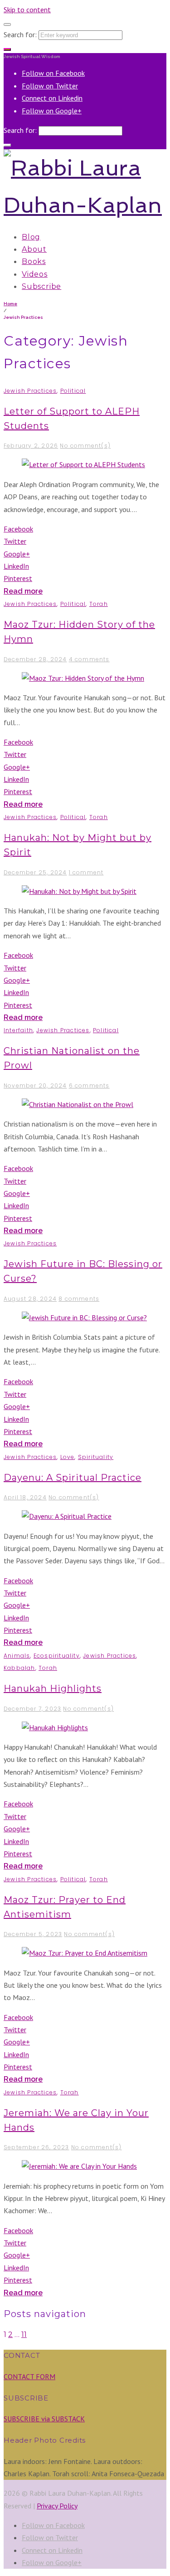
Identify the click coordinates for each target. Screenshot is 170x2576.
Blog (31, 237)
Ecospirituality (57, 1656)
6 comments (89, 1086)
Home (10, 304)
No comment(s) (85, 446)
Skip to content (27, 10)
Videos (35, 274)
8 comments (79, 1299)
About (34, 249)
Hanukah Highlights (53, 1688)
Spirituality (96, 1457)
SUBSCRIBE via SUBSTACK (44, 2419)
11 (24, 2334)
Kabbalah (19, 1668)
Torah (99, 604)
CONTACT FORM (29, 2376)
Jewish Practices (30, 391)
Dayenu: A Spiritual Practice (73, 1478)
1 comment (86, 872)
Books (34, 261)
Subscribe (41, 286)
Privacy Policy (57, 2506)
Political (73, 391)
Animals (17, 1656)
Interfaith (18, 1030)
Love (68, 1457)
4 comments (89, 659)
